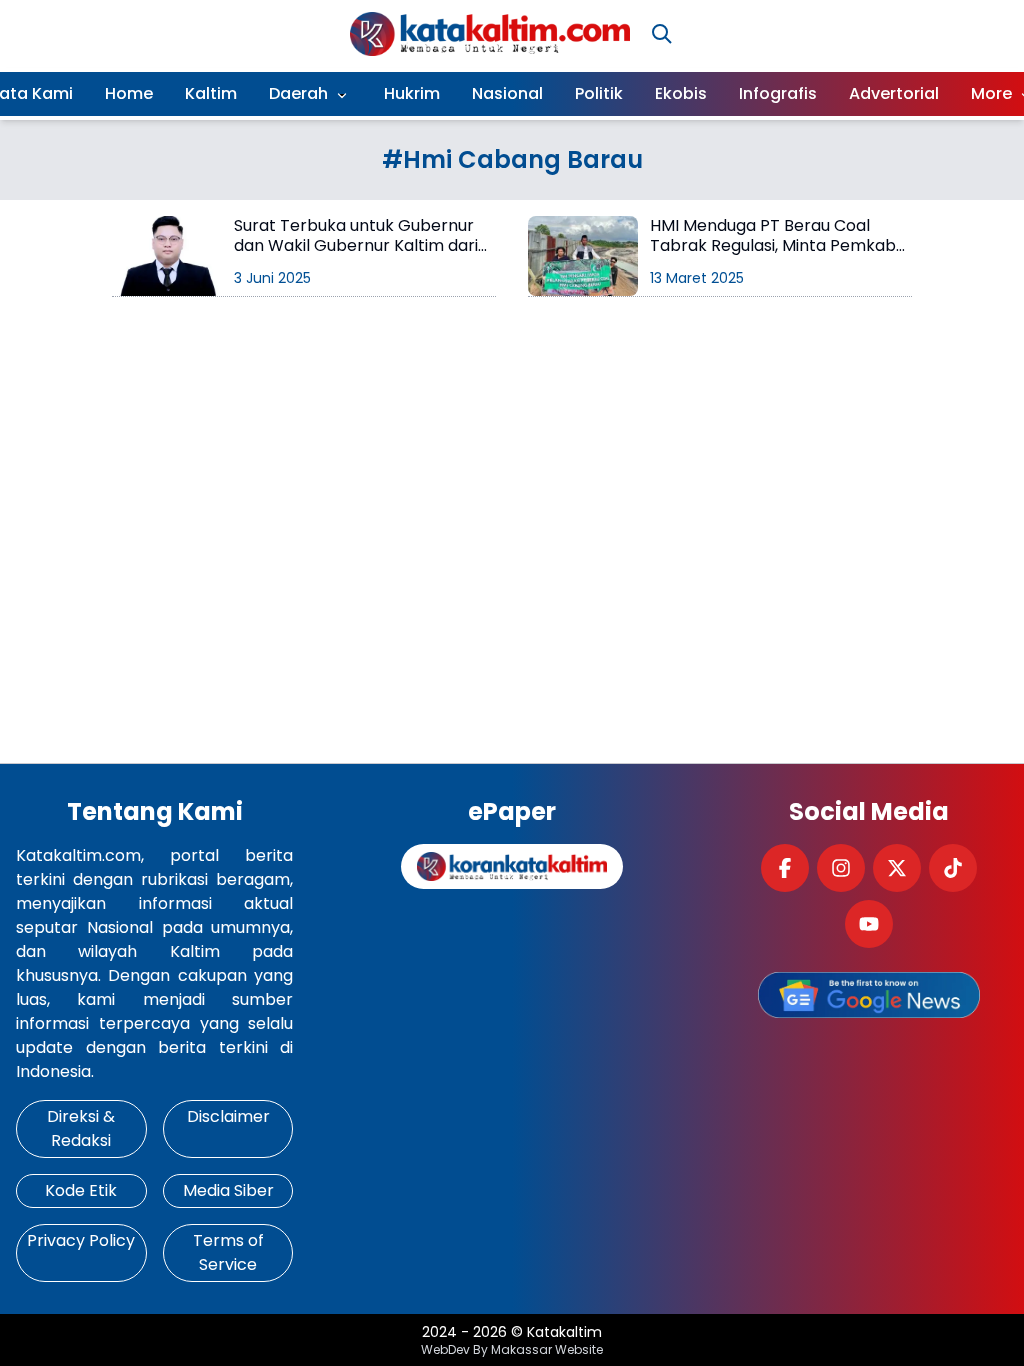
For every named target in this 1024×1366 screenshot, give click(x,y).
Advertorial (894, 93)
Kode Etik (81, 1190)
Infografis (778, 93)
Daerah (298, 93)
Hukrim (412, 93)
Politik (599, 93)
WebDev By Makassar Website (512, 1350)
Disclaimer (228, 1116)
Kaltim (211, 93)
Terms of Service (228, 1252)
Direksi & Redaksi (81, 1128)
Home (129, 93)
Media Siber (228, 1190)
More (991, 93)
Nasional (507, 93)
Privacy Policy (81, 1240)
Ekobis (681, 93)
